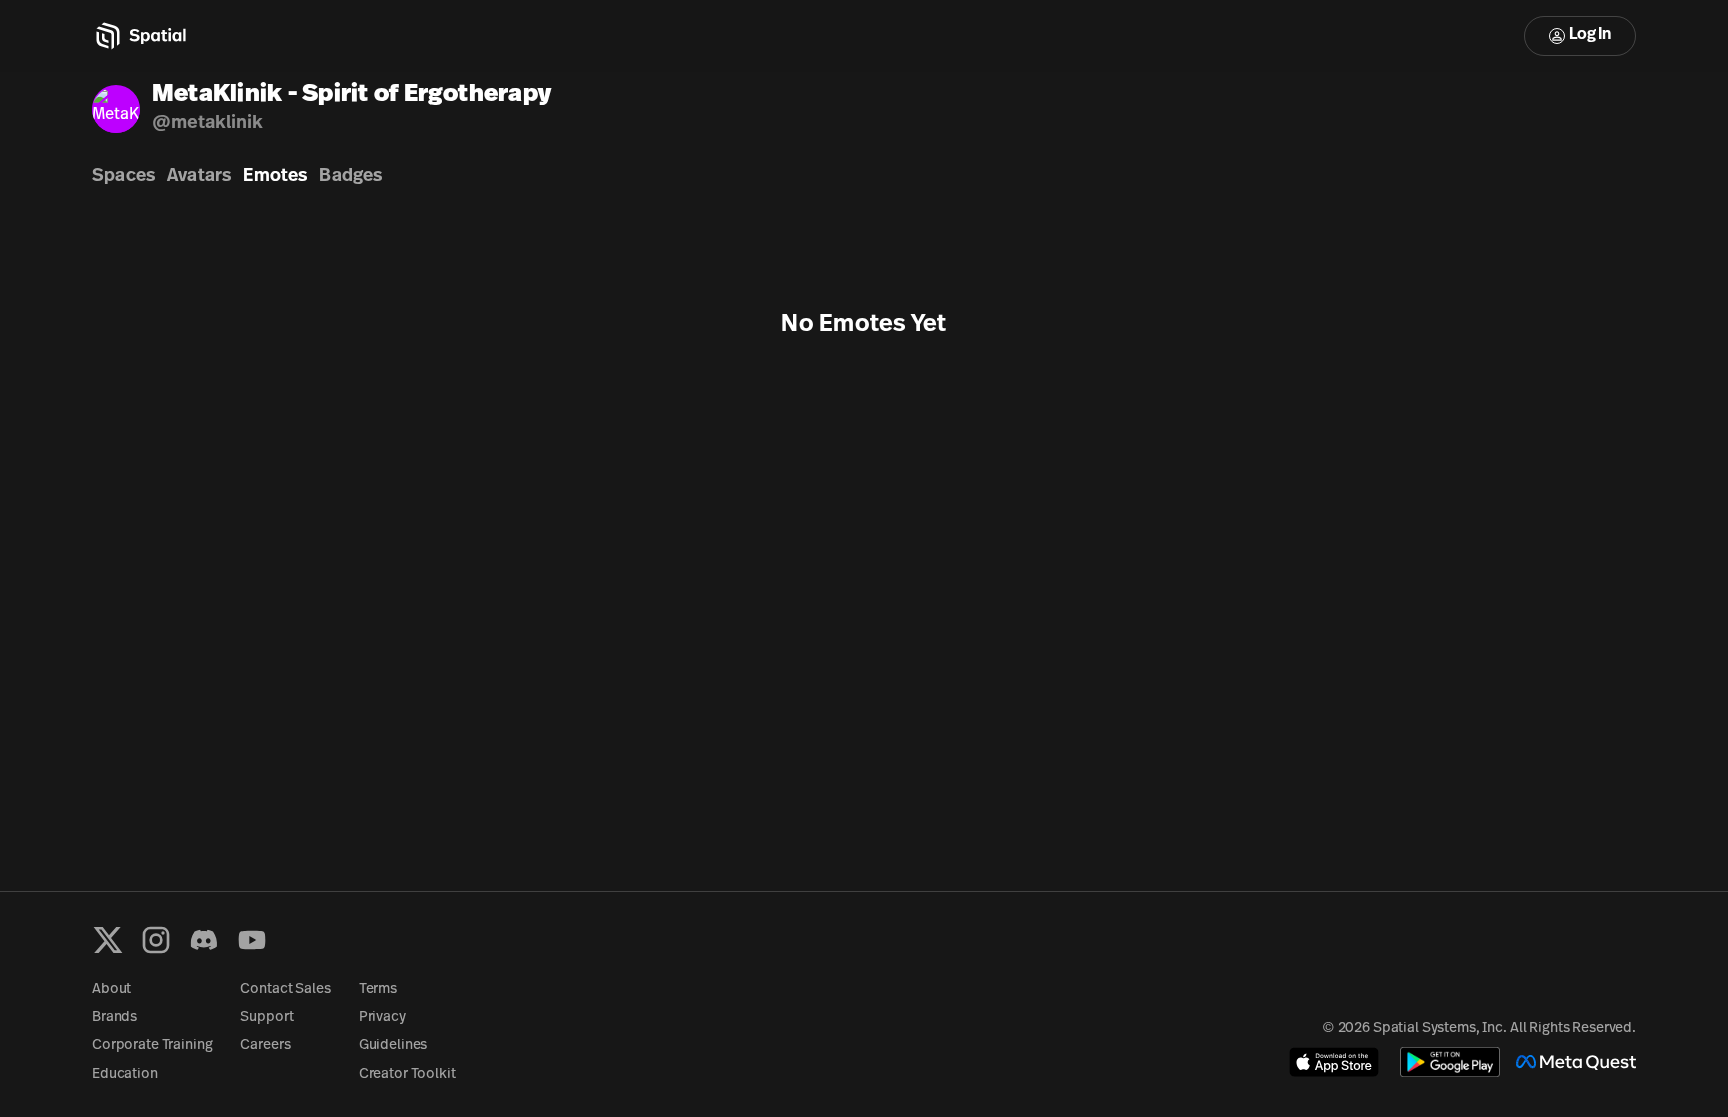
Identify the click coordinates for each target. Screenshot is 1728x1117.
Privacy (382, 1017)
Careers (265, 1045)
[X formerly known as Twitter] (108, 940)
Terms (378, 989)
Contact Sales (285, 989)
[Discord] (204, 940)
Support (266, 1017)
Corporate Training (152, 1045)
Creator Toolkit (407, 1074)
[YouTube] (252, 940)
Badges (350, 177)
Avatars (199, 177)
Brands (114, 1017)
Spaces (123, 177)
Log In (1590, 35)
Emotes (275, 177)
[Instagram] (156, 940)
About (111, 989)
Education (125, 1074)
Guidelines (393, 1045)
